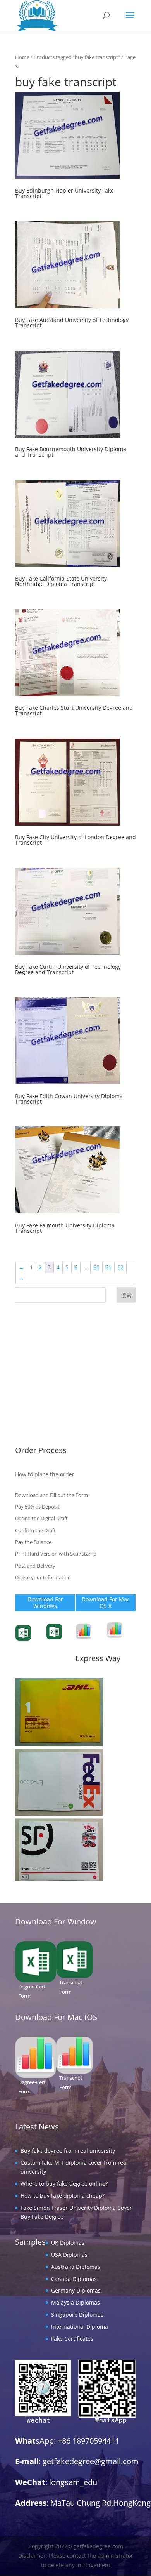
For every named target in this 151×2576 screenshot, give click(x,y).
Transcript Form (36, 1642)
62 (120, 1267)
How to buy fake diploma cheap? (63, 2196)
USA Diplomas (33, 1346)
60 (96, 1267)
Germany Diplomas (40, 1382)
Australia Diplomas (40, 1358)
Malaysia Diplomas (39, 1394)
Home (22, 57)
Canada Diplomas (38, 1370)
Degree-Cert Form (63, 1640)
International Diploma (44, 1418)
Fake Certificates (36, 1430)
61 (108, 1267)
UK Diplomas (32, 1334)
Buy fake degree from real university (68, 2151)
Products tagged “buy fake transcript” (77, 57)
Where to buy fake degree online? (64, 2184)
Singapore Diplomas (41, 1406)
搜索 (126, 1295)
